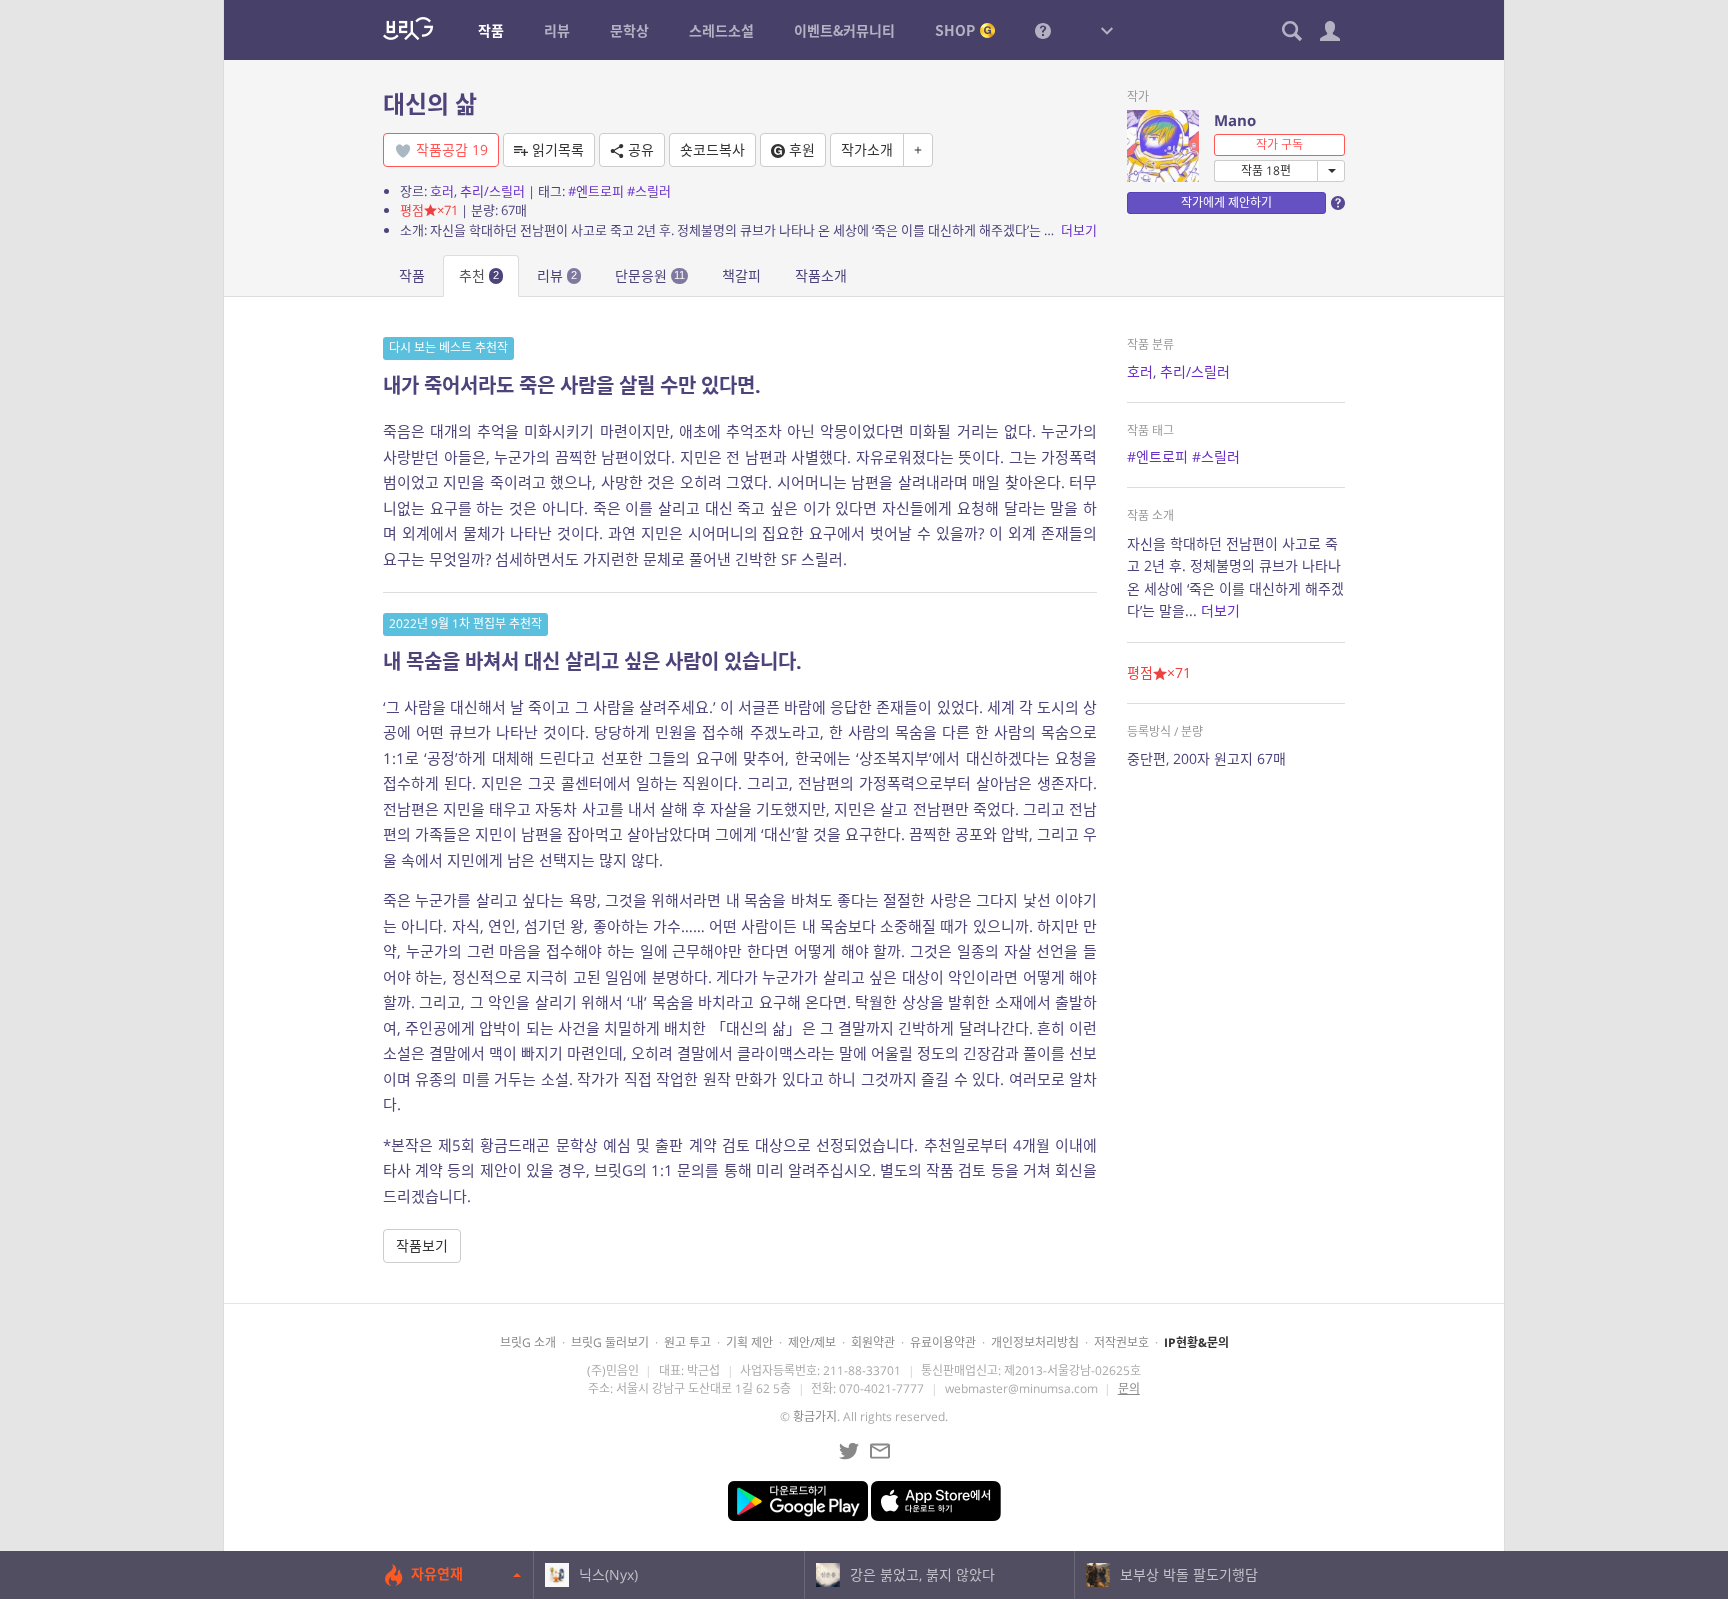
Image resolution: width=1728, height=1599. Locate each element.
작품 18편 (1266, 170)
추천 (479, 275)
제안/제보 (812, 1342)
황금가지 (815, 1416)
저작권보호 (1121, 1342)
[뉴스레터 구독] (880, 1451)
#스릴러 (649, 191)
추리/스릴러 (492, 191)
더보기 (1079, 230)
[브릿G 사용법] (1043, 30)
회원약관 (873, 1342)
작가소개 (867, 149)
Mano (1235, 120)
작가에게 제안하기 (1226, 202)
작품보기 (422, 1245)
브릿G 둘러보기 (610, 1342)
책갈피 (741, 275)
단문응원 (650, 275)
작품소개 (821, 275)
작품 (412, 275)
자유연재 (437, 1573)
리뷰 (557, 275)
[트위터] (849, 1451)
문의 (1129, 1388)
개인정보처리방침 (1035, 1342)
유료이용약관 (943, 1342)
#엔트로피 (596, 191)
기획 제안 (749, 1342)
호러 (442, 191)
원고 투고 (687, 1342)
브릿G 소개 (528, 1342)
